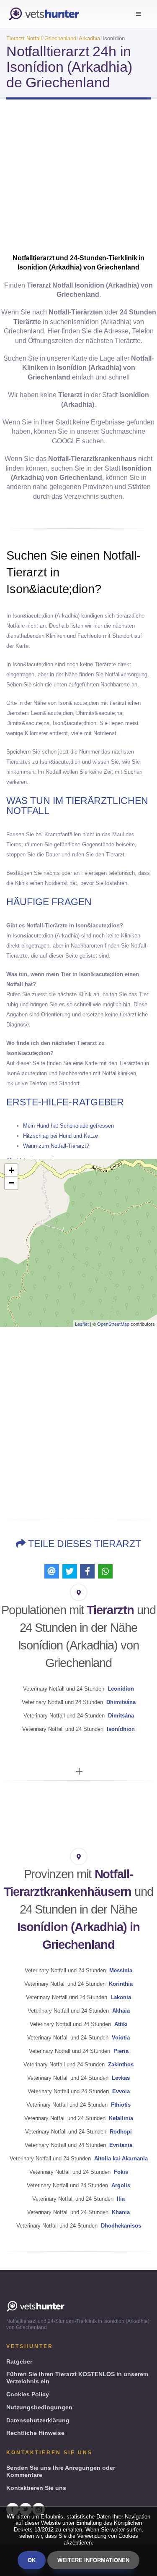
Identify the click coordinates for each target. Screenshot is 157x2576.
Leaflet (82, 1324)
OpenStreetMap (113, 1324)
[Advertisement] (78, 179)
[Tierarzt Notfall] (44, 14)
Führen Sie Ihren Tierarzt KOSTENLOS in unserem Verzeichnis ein (77, 2378)
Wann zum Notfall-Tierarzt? (56, 1146)
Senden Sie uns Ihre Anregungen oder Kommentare (61, 2471)
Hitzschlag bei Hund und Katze (60, 1136)
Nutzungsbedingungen (39, 2407)
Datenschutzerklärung (38, 2420)
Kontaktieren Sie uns (36, 2488)
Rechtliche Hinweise (35, 2433)
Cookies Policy (28, 2394)
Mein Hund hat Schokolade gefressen (68, 1126)
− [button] (12, 1183)
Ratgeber (19, 2361)
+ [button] (12, 1170)
